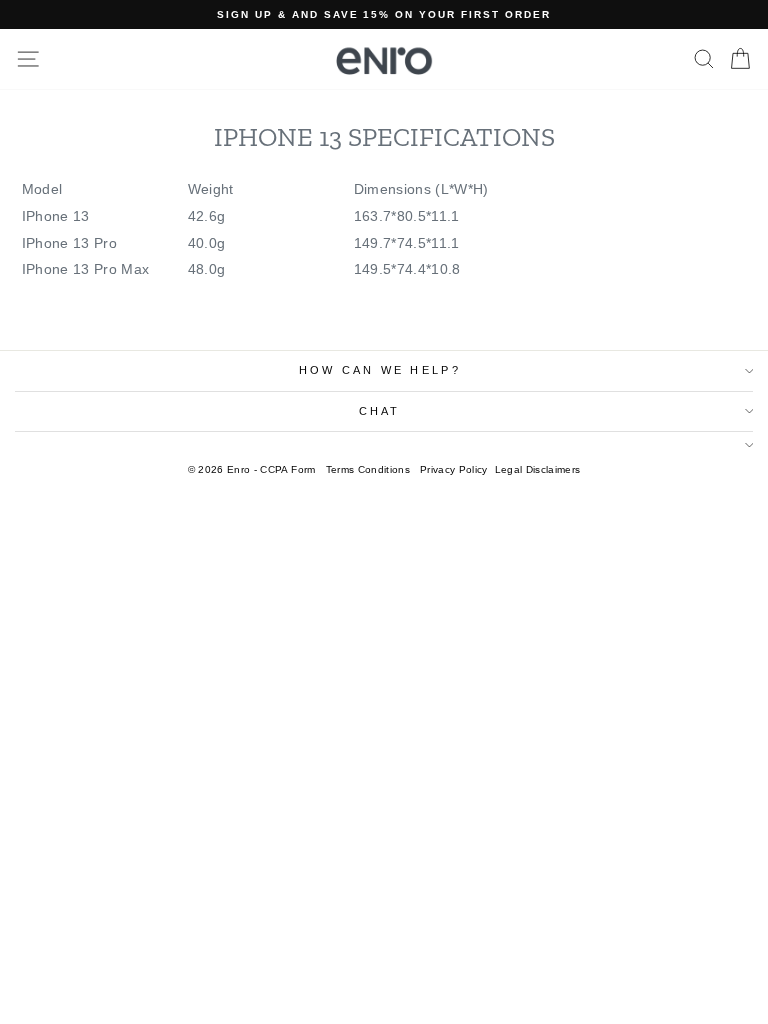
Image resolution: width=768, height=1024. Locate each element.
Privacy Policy (454, 469)
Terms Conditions (368, 469)
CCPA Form (287, 469)
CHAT (380, 411)
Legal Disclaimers (538, 469)
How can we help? (380, 370)
